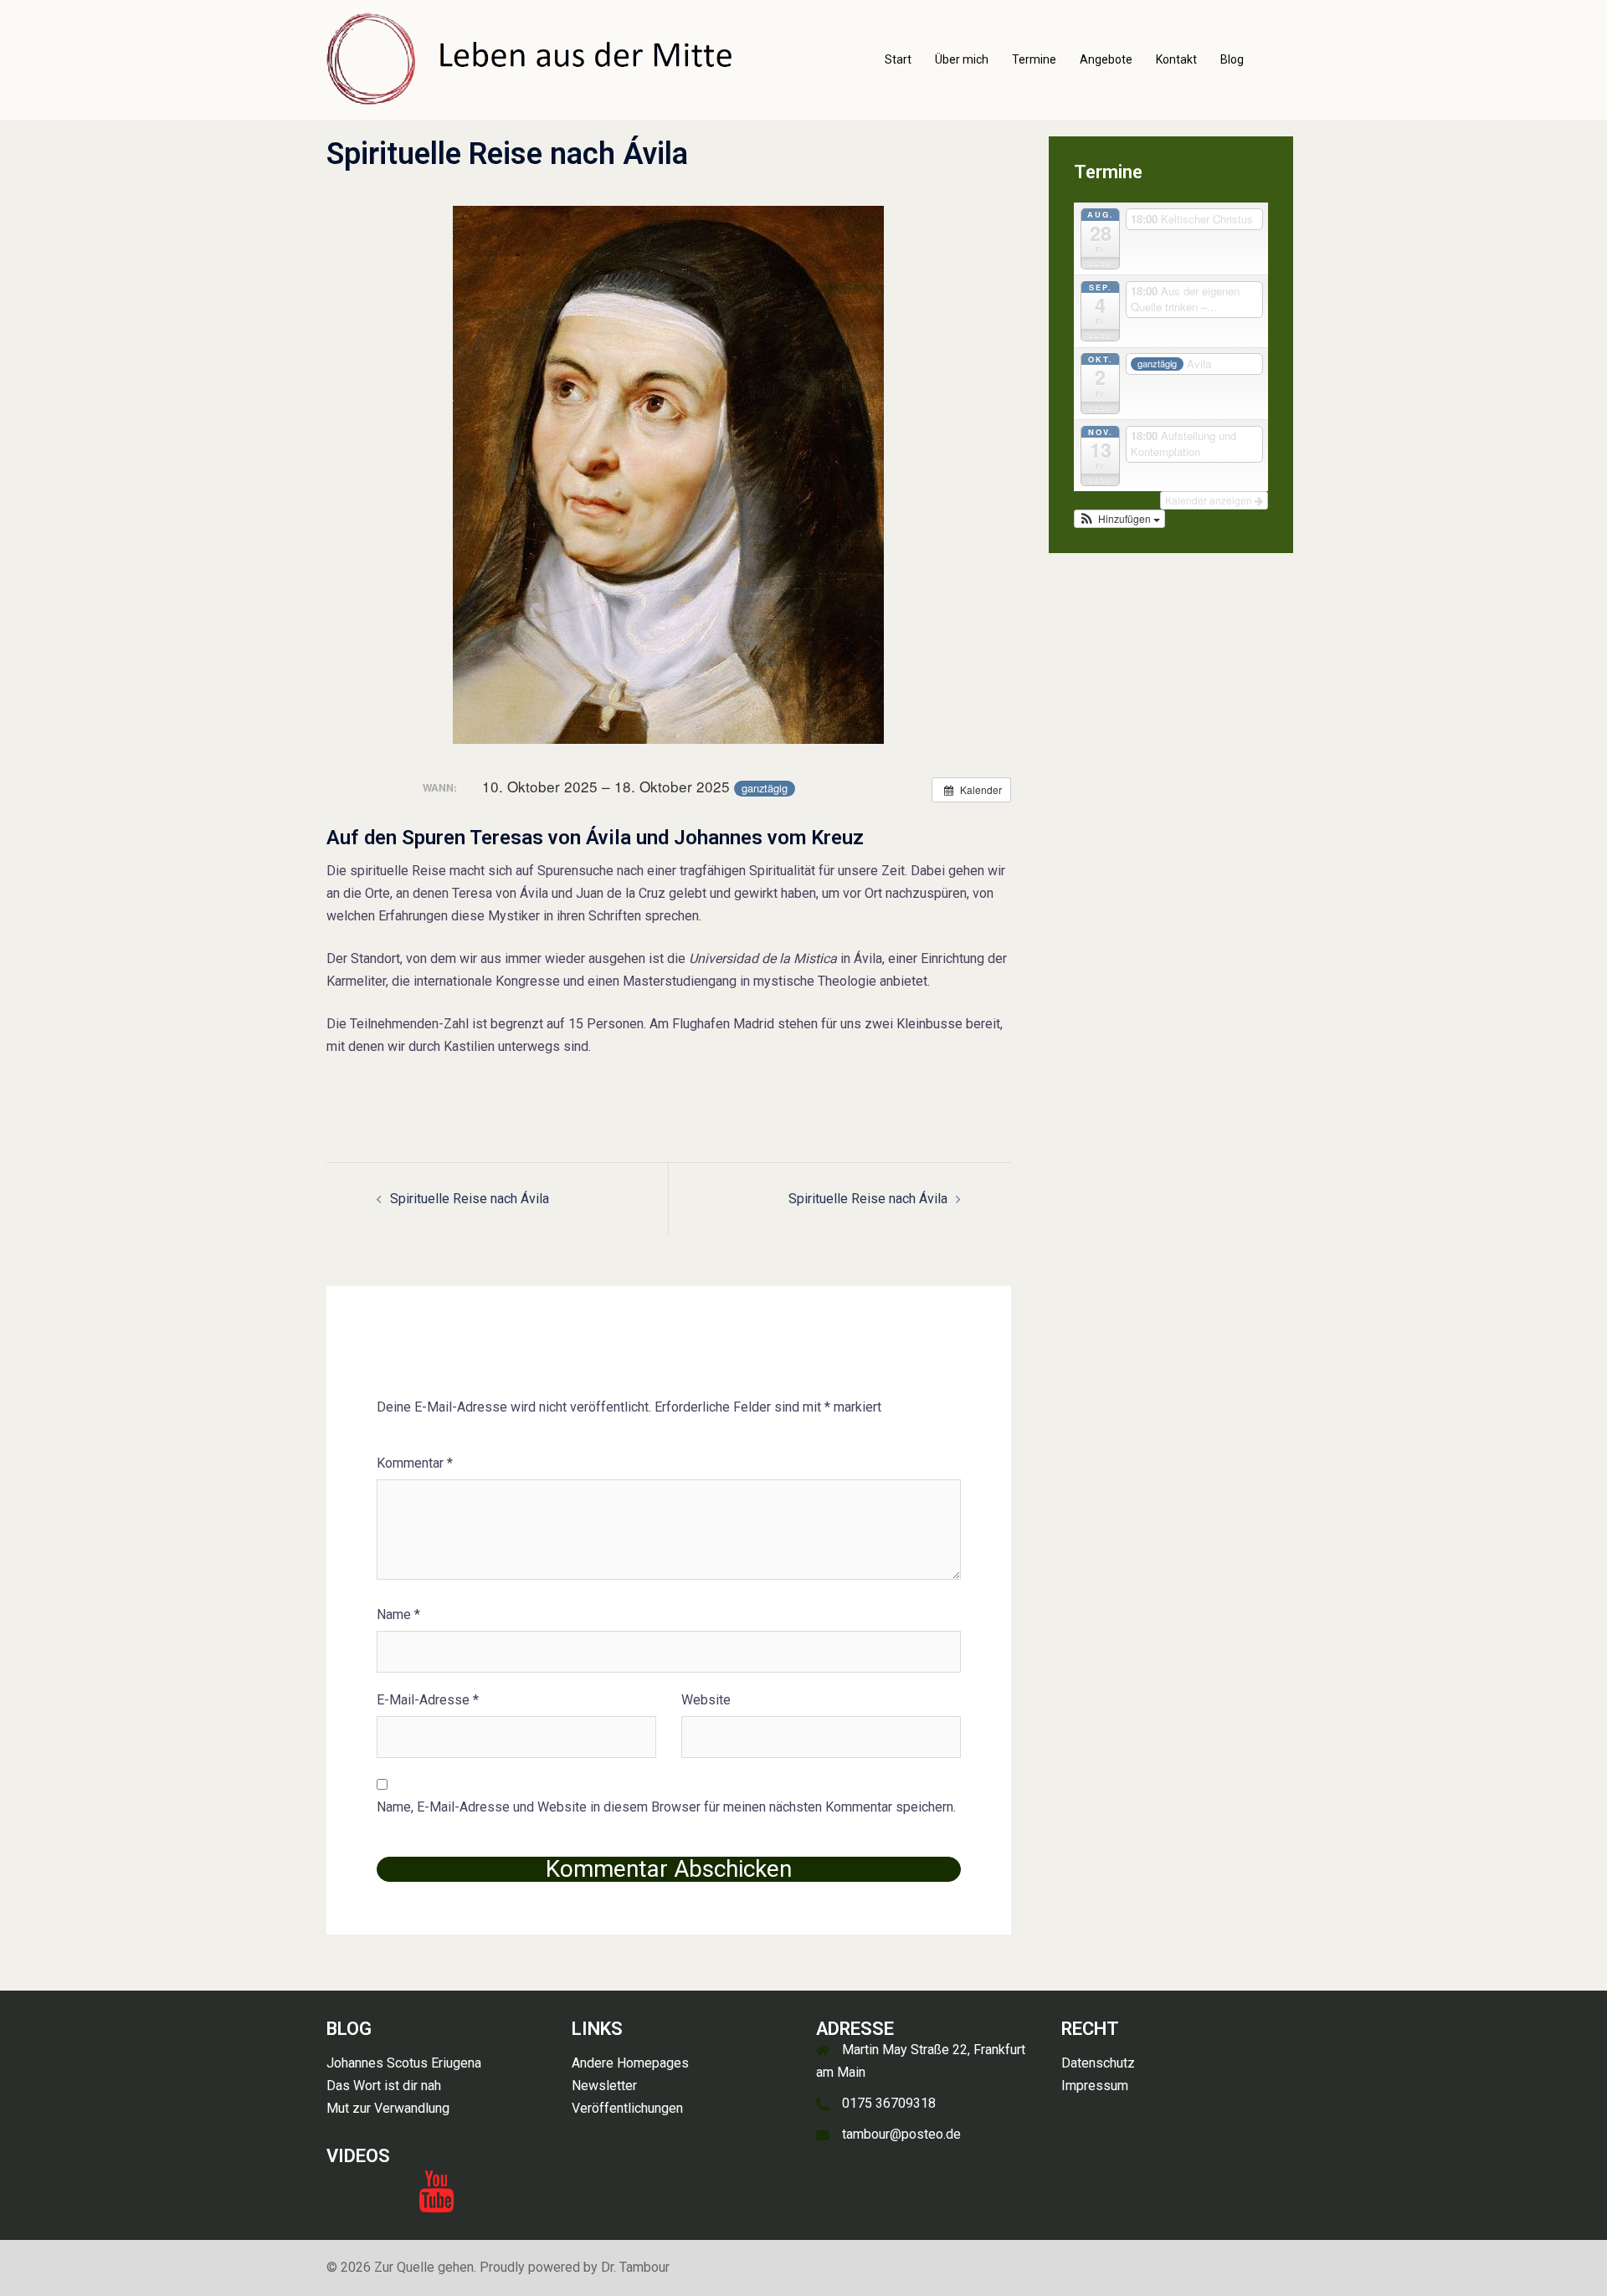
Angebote (1106, 59)
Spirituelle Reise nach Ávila (470, 1199)
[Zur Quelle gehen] (532, 59)
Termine (1034, 59)
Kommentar (415, 1463)
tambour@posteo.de (901, 2134)
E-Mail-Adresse (428, 1700)
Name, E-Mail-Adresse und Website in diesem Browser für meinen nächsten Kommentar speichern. (666, 1807)
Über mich (962, 59)
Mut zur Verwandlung (388, 2108)
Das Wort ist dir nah (384, 2086)
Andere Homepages (630, 2063)
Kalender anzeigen (1210, 500)
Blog (1232, 59)
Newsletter (604, 2086)
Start (898, 59)
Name (398, 1614)
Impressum (1095, 2086)
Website (706, 1700)
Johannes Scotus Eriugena (404, 2063)
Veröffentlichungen (627, 2108)
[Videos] (436, 2202)
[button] (1120, 519)
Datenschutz (1098, 2063)
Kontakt (1176, 59)
